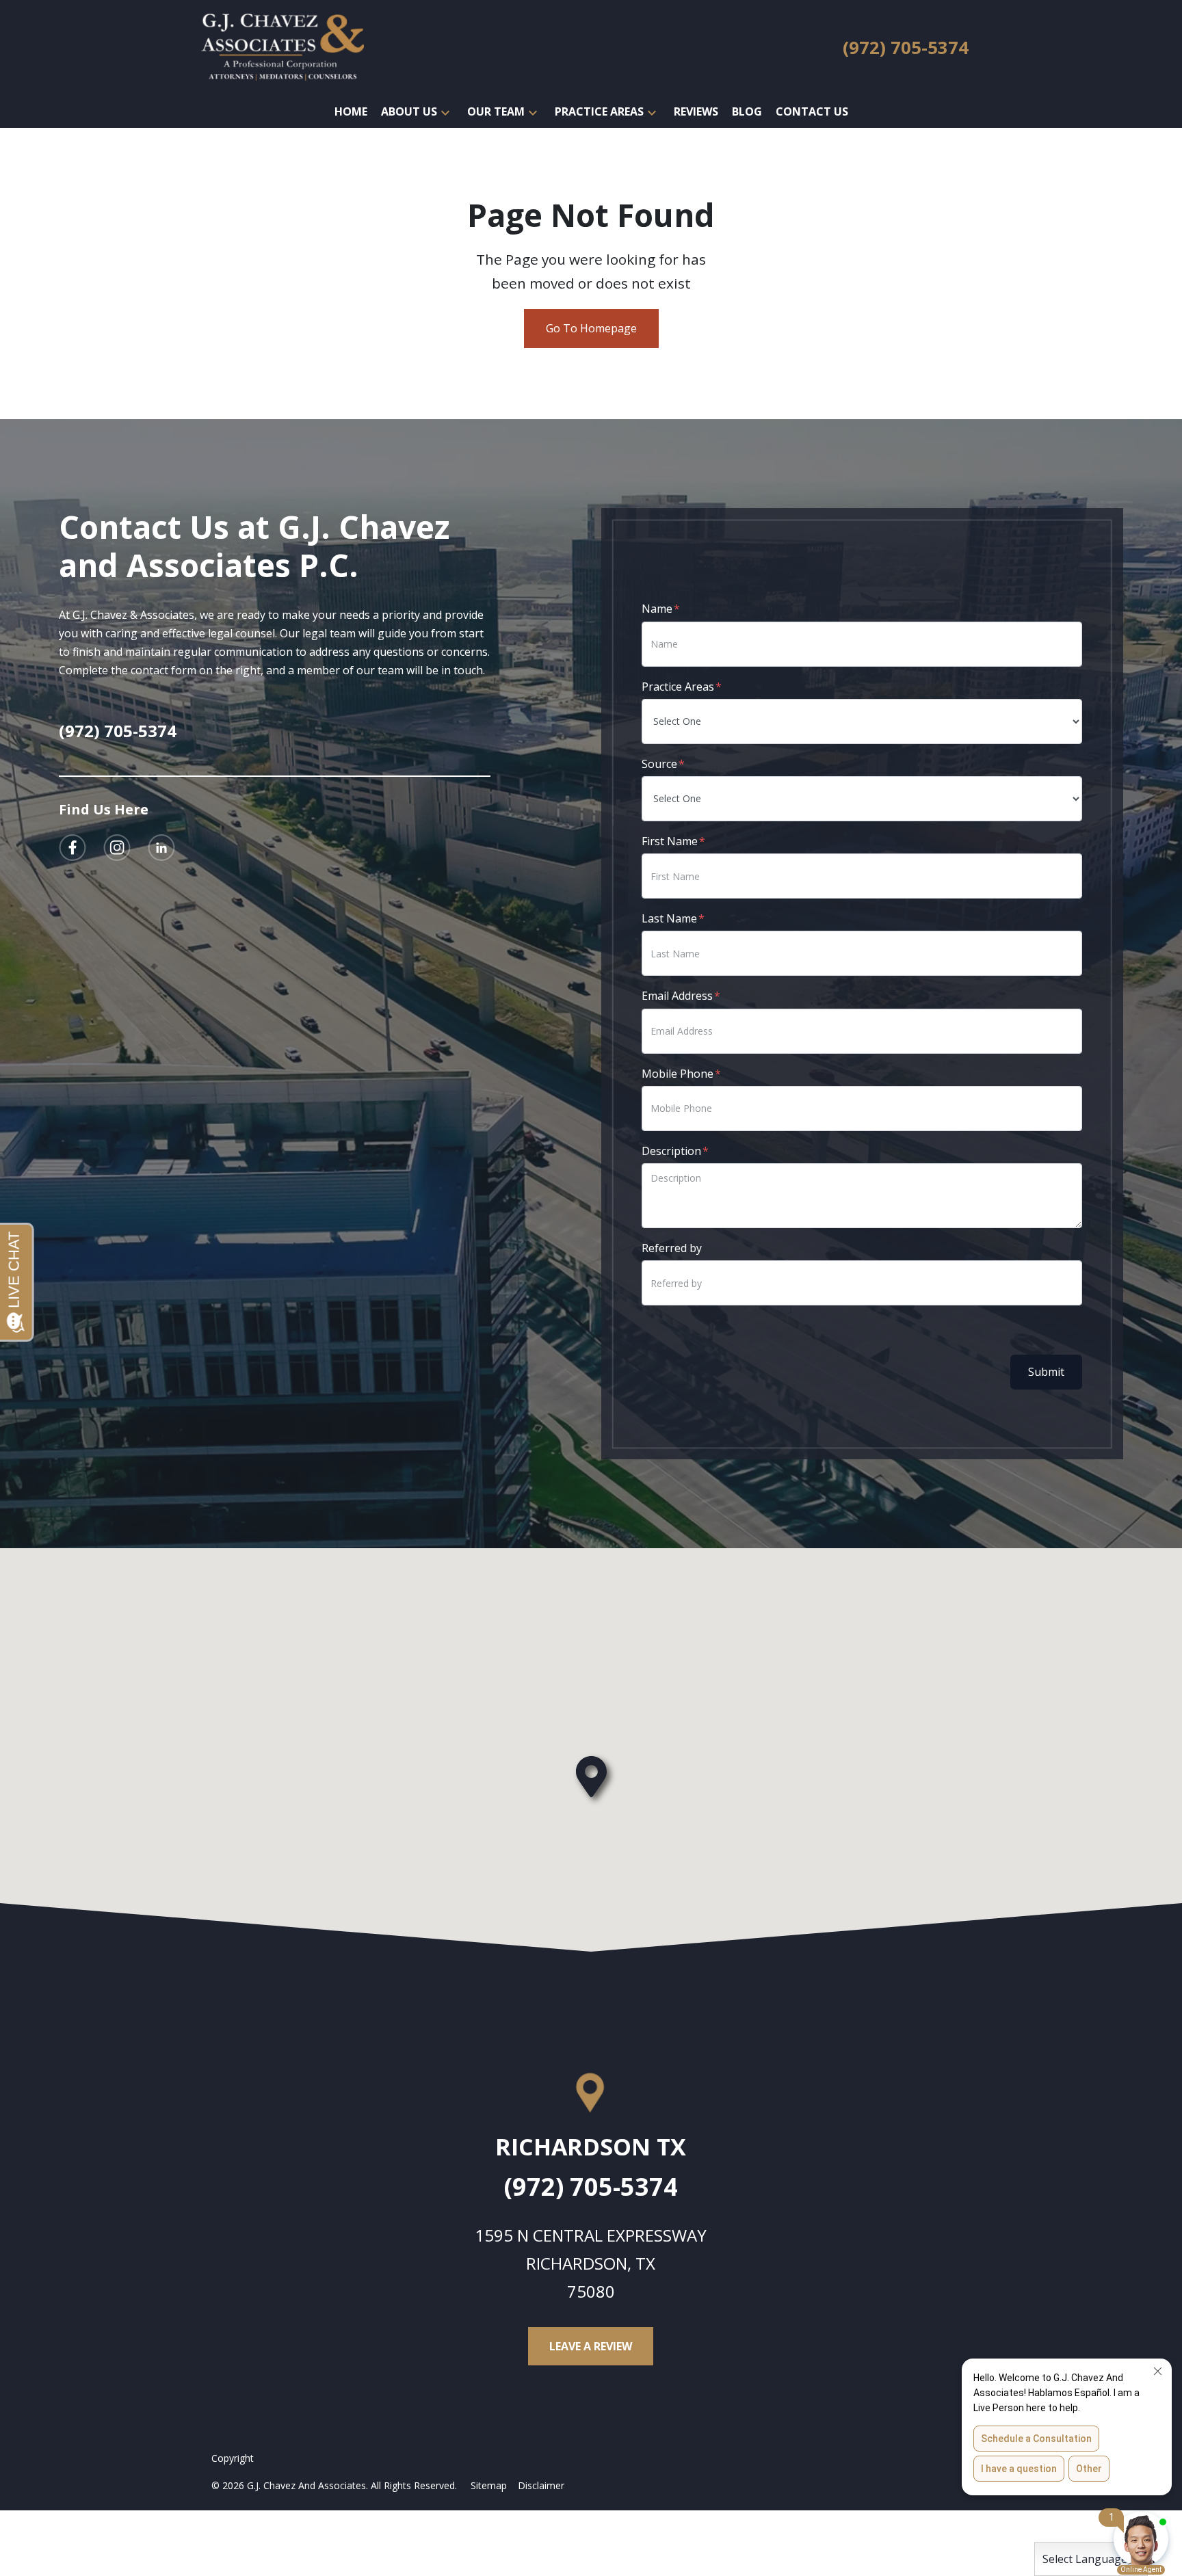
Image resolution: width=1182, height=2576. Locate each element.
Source (659, 764)
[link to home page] (283, 47)
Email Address (677, 996)
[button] (445, 112)
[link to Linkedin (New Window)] (161, 848)
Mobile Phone (678, 1074)
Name (657, 609)
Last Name (669, 918)
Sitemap (489, 2485)
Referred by (672, 1248)
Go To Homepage (591, 328)
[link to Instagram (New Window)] (117, 848)
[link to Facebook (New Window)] (73, 848)
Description (671, 1151)
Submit (1046, 1372)
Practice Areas (678, 687)
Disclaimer (541, 2485)
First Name (670, 841)
